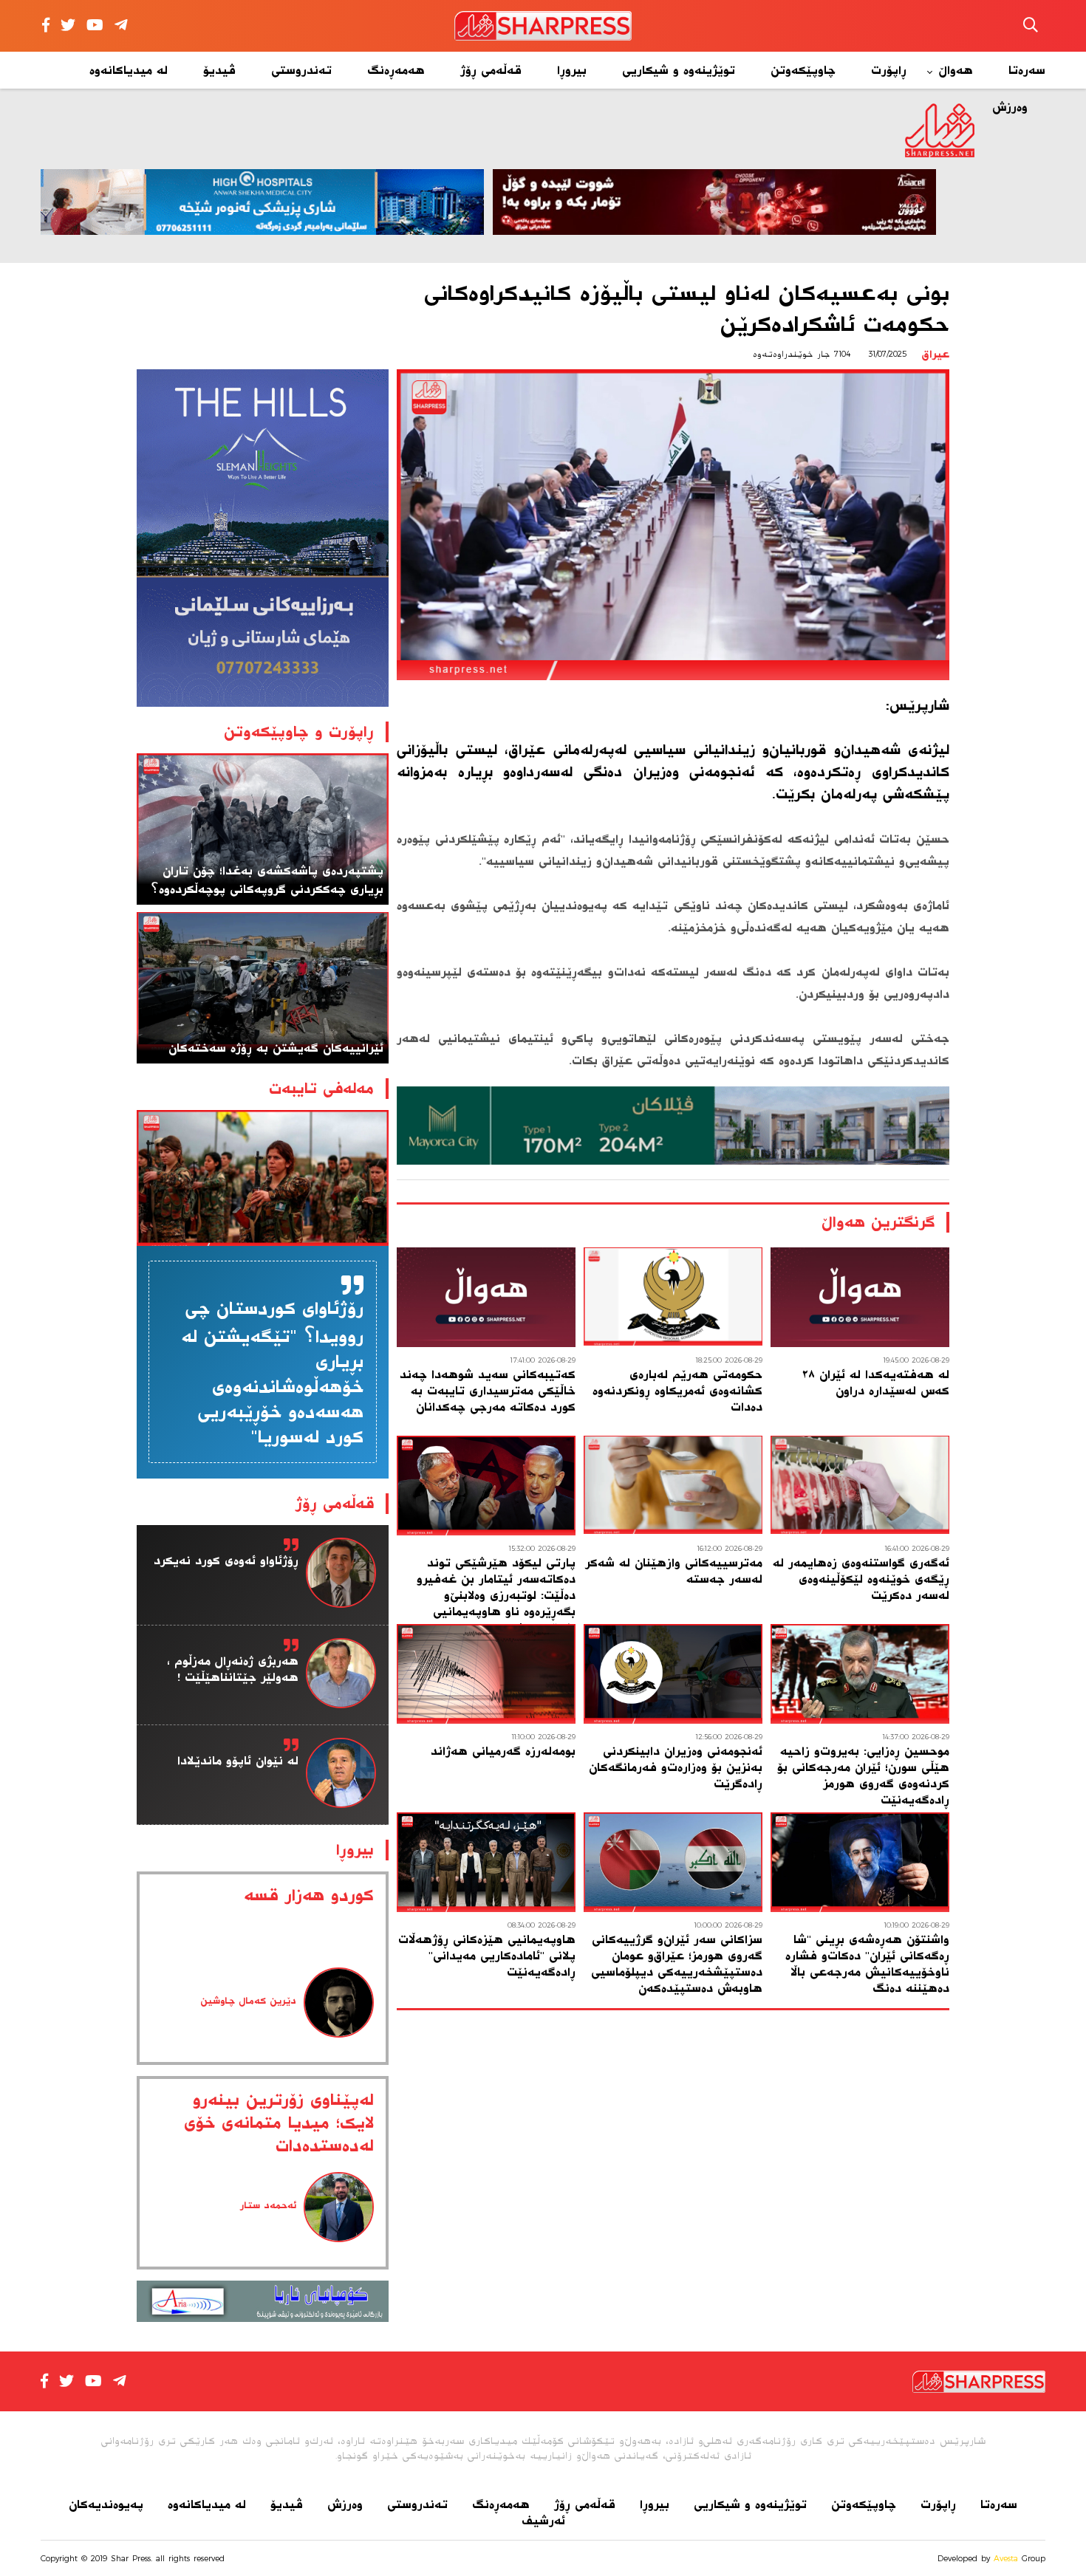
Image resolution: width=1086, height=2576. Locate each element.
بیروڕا (572, 70)
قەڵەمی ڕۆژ (491, 70)
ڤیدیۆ (219, 70)
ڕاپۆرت (889, 70)
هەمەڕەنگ (396, 70)
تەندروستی (301, 70)
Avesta (1006, 2558)
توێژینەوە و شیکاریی (679, 70)
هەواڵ (956, 70)
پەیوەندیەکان (106, 2504)
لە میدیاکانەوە (129, 70)
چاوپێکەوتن (803, 70)
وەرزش (345, 2504)
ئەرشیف (543, 2521)
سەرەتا (1027, 70)
